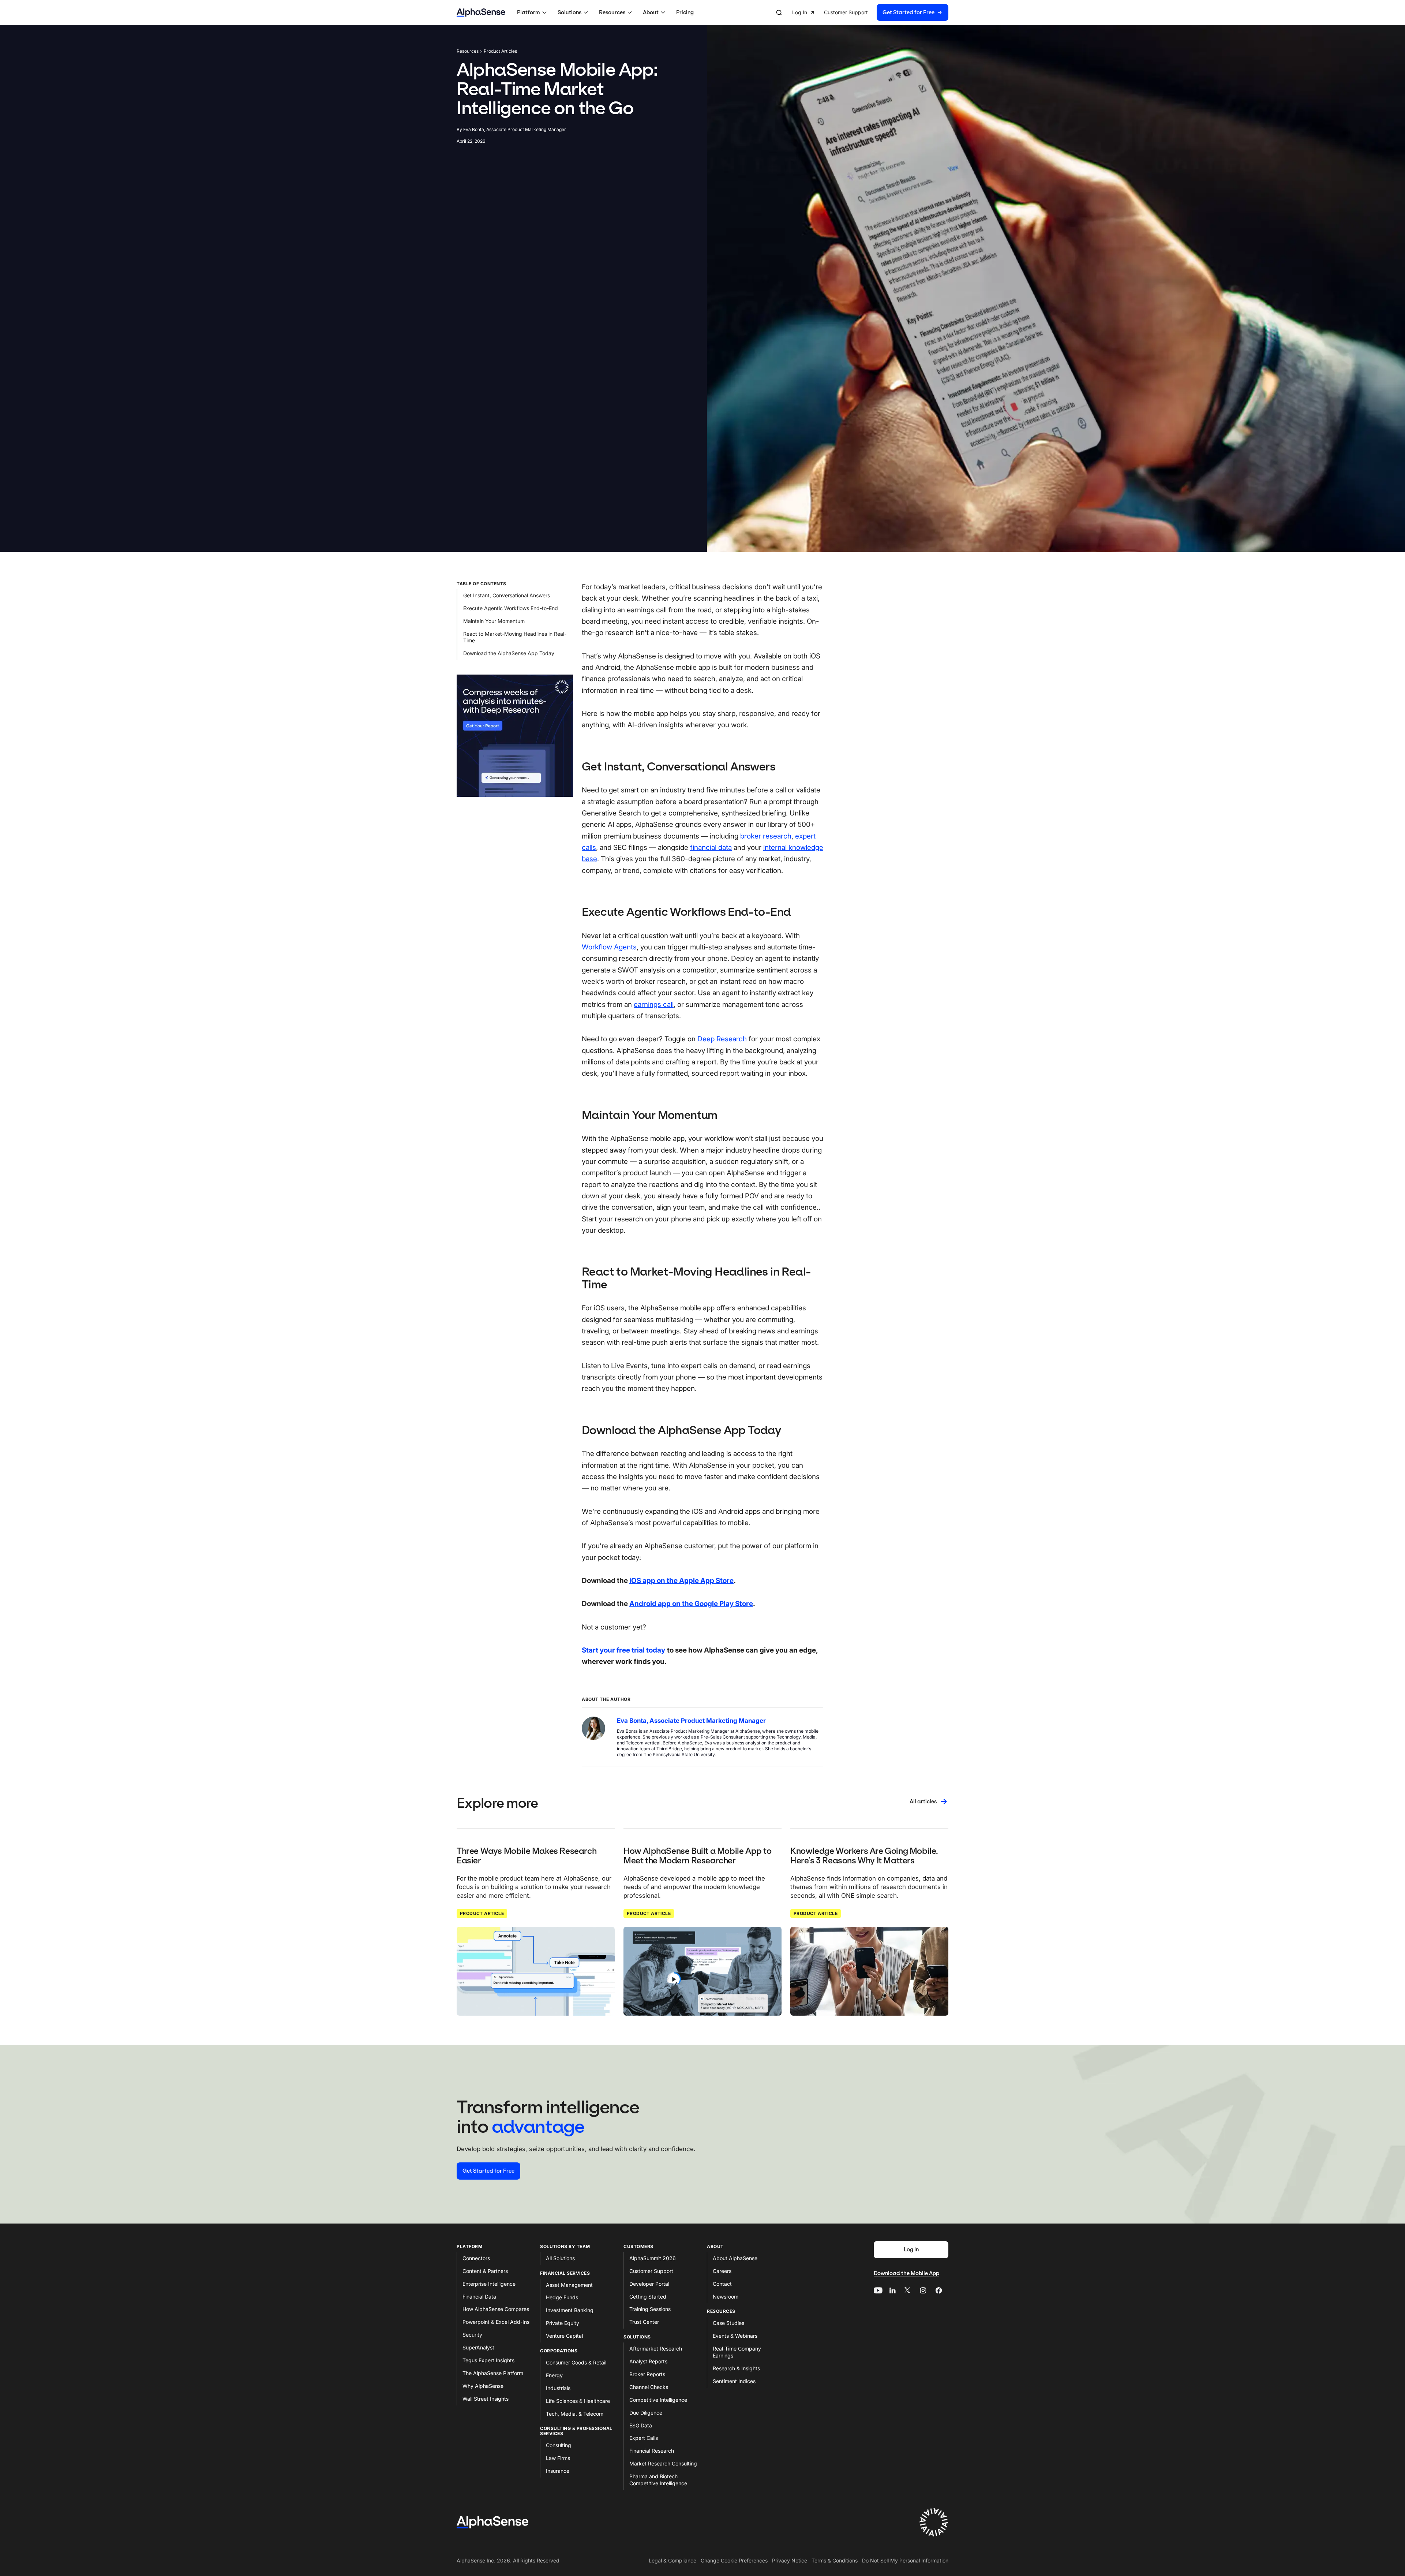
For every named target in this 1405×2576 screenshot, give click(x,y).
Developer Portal (649, 2284)
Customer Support (651, 2271)
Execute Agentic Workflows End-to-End (511, 608)
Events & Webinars (735, 2336)
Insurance (558, 2471)
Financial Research (652, 2451)
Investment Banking (570, 2310)
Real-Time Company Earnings (737, 2352)
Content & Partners (485, 2271)
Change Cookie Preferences (734, 2560)
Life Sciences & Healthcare (578, 2401)
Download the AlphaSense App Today (509, 653)
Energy (554, 2375)
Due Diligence (646, 2413)
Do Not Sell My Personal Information (905, 2560)
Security (472, 2335)
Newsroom (726, 2297)
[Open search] (779, 12)
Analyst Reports (648, 2361)
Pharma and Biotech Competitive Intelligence (658, 2480)
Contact (722, 2284)
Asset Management (569, 2285)
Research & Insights (736, 2368)
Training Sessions (650, 2309)
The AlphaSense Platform (493, 2373)
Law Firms (558, 2458)
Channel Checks (649, 2387)
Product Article (482, 1913)
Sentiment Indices (734, 2381)
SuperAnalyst (478, 2347)
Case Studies (728, 2323)
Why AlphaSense (483, 2386)
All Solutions (560, 2258)
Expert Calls (644, 2438)
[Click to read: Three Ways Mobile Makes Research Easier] (536, 1971)
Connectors (476, 2258)
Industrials (558, 2388)
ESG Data (641, 2425)
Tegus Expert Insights (488, 2360)
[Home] (481, 13)
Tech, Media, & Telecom (575, 2414)
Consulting (559, 2445)
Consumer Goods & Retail (576, 2362)
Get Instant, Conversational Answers (507, 595)
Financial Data (479, 2297)
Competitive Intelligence (658, 2400)
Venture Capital (564, 2336)
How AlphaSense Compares (496, 2309)
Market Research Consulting (663, 2463)
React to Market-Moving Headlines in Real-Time (515, 637)
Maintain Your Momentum (494, 621)
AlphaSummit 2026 (653, 2258)
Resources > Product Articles (487, 51)
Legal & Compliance (672, 2560)
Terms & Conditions (835, 2560)
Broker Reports (647, 2374)
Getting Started (648, 2297)
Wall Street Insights (486, 2399)
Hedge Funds (562, 2297)
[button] (533, 12)
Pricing (685, 12)
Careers (722, 2271)
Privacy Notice (790, 2560)
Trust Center (644, 2322)
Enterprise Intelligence (489, 2284)
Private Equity (563, 2323)
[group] (870, 13)
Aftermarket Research (656, 2349)
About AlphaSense (735, 2258)
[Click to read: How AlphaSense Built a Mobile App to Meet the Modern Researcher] (702, 1971)
